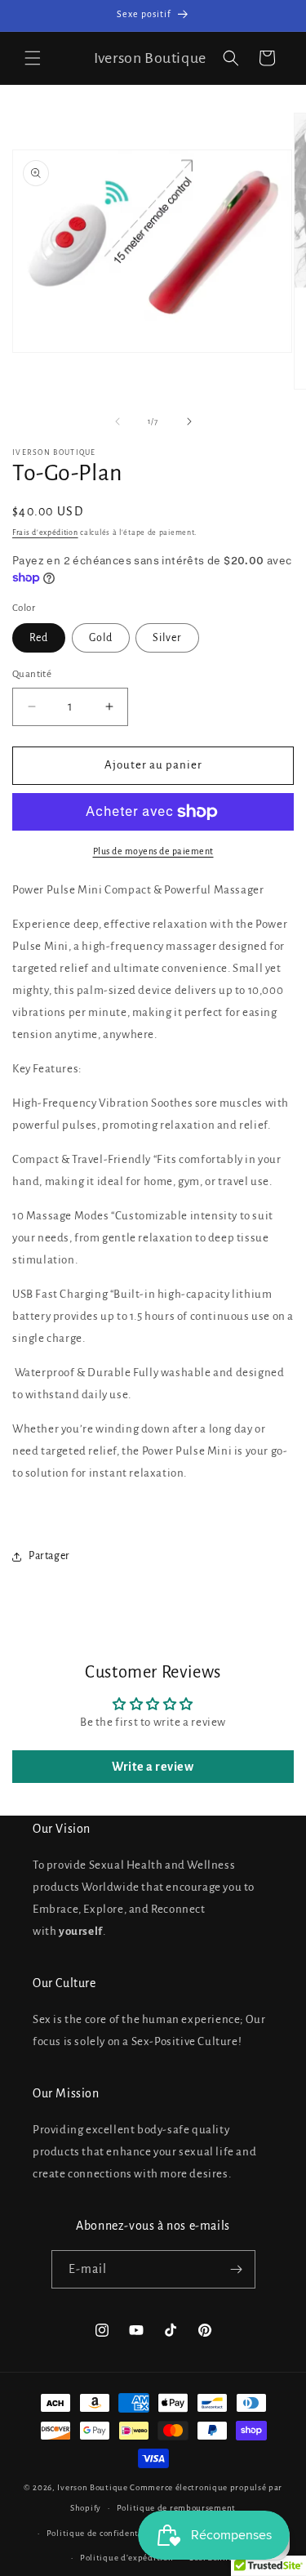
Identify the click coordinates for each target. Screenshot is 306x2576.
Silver (167, 638)
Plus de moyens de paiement (153, 851)
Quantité (32, 674)
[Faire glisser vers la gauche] (118, 421)
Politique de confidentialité (104, 2533)
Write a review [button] (153, 1767)
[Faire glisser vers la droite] (189, 421)
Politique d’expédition (126, 2558)
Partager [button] (49, 1556)
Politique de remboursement (176, 2508)
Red (39, 638)
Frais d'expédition (45, 533)
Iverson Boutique (92, 2487)
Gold (101, 638)
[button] (33, 58)
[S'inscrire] (237, 2269)
